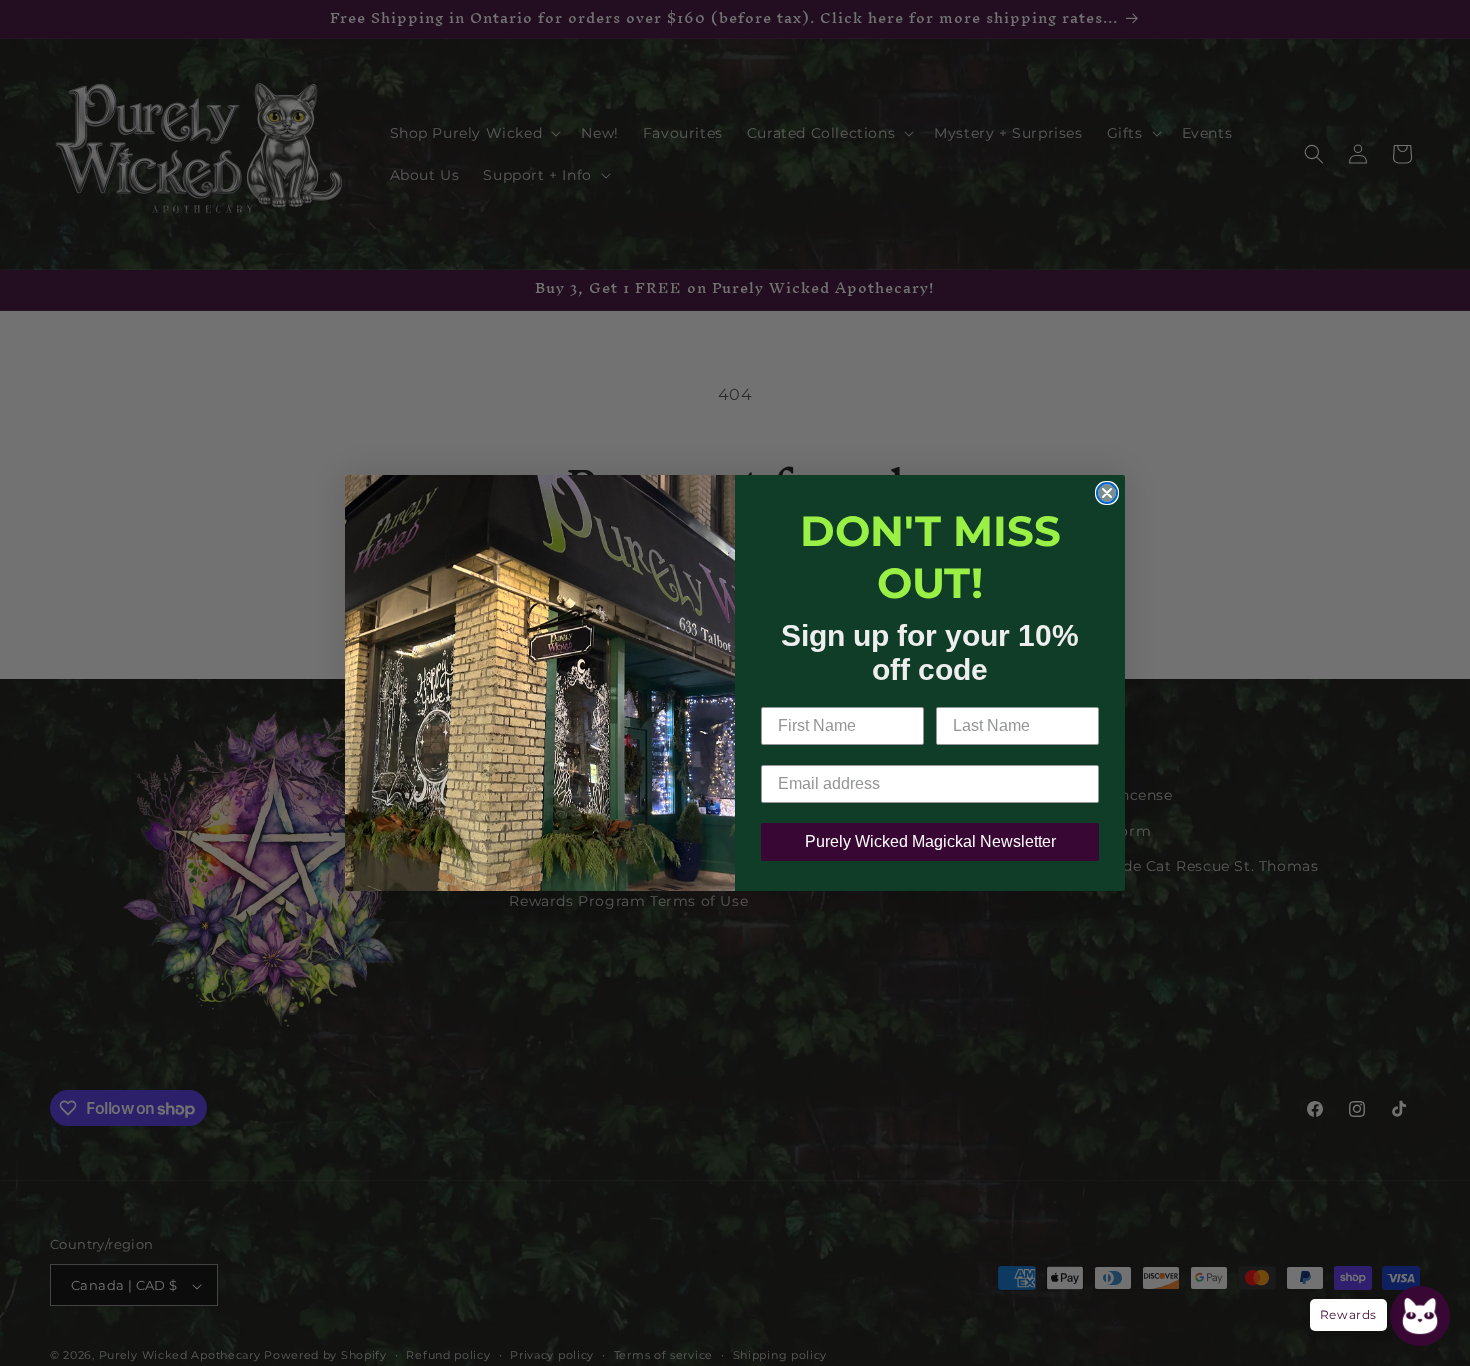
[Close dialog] (1107, 493)
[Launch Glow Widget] (1420, 1316)
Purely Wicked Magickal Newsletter (930, 841)
